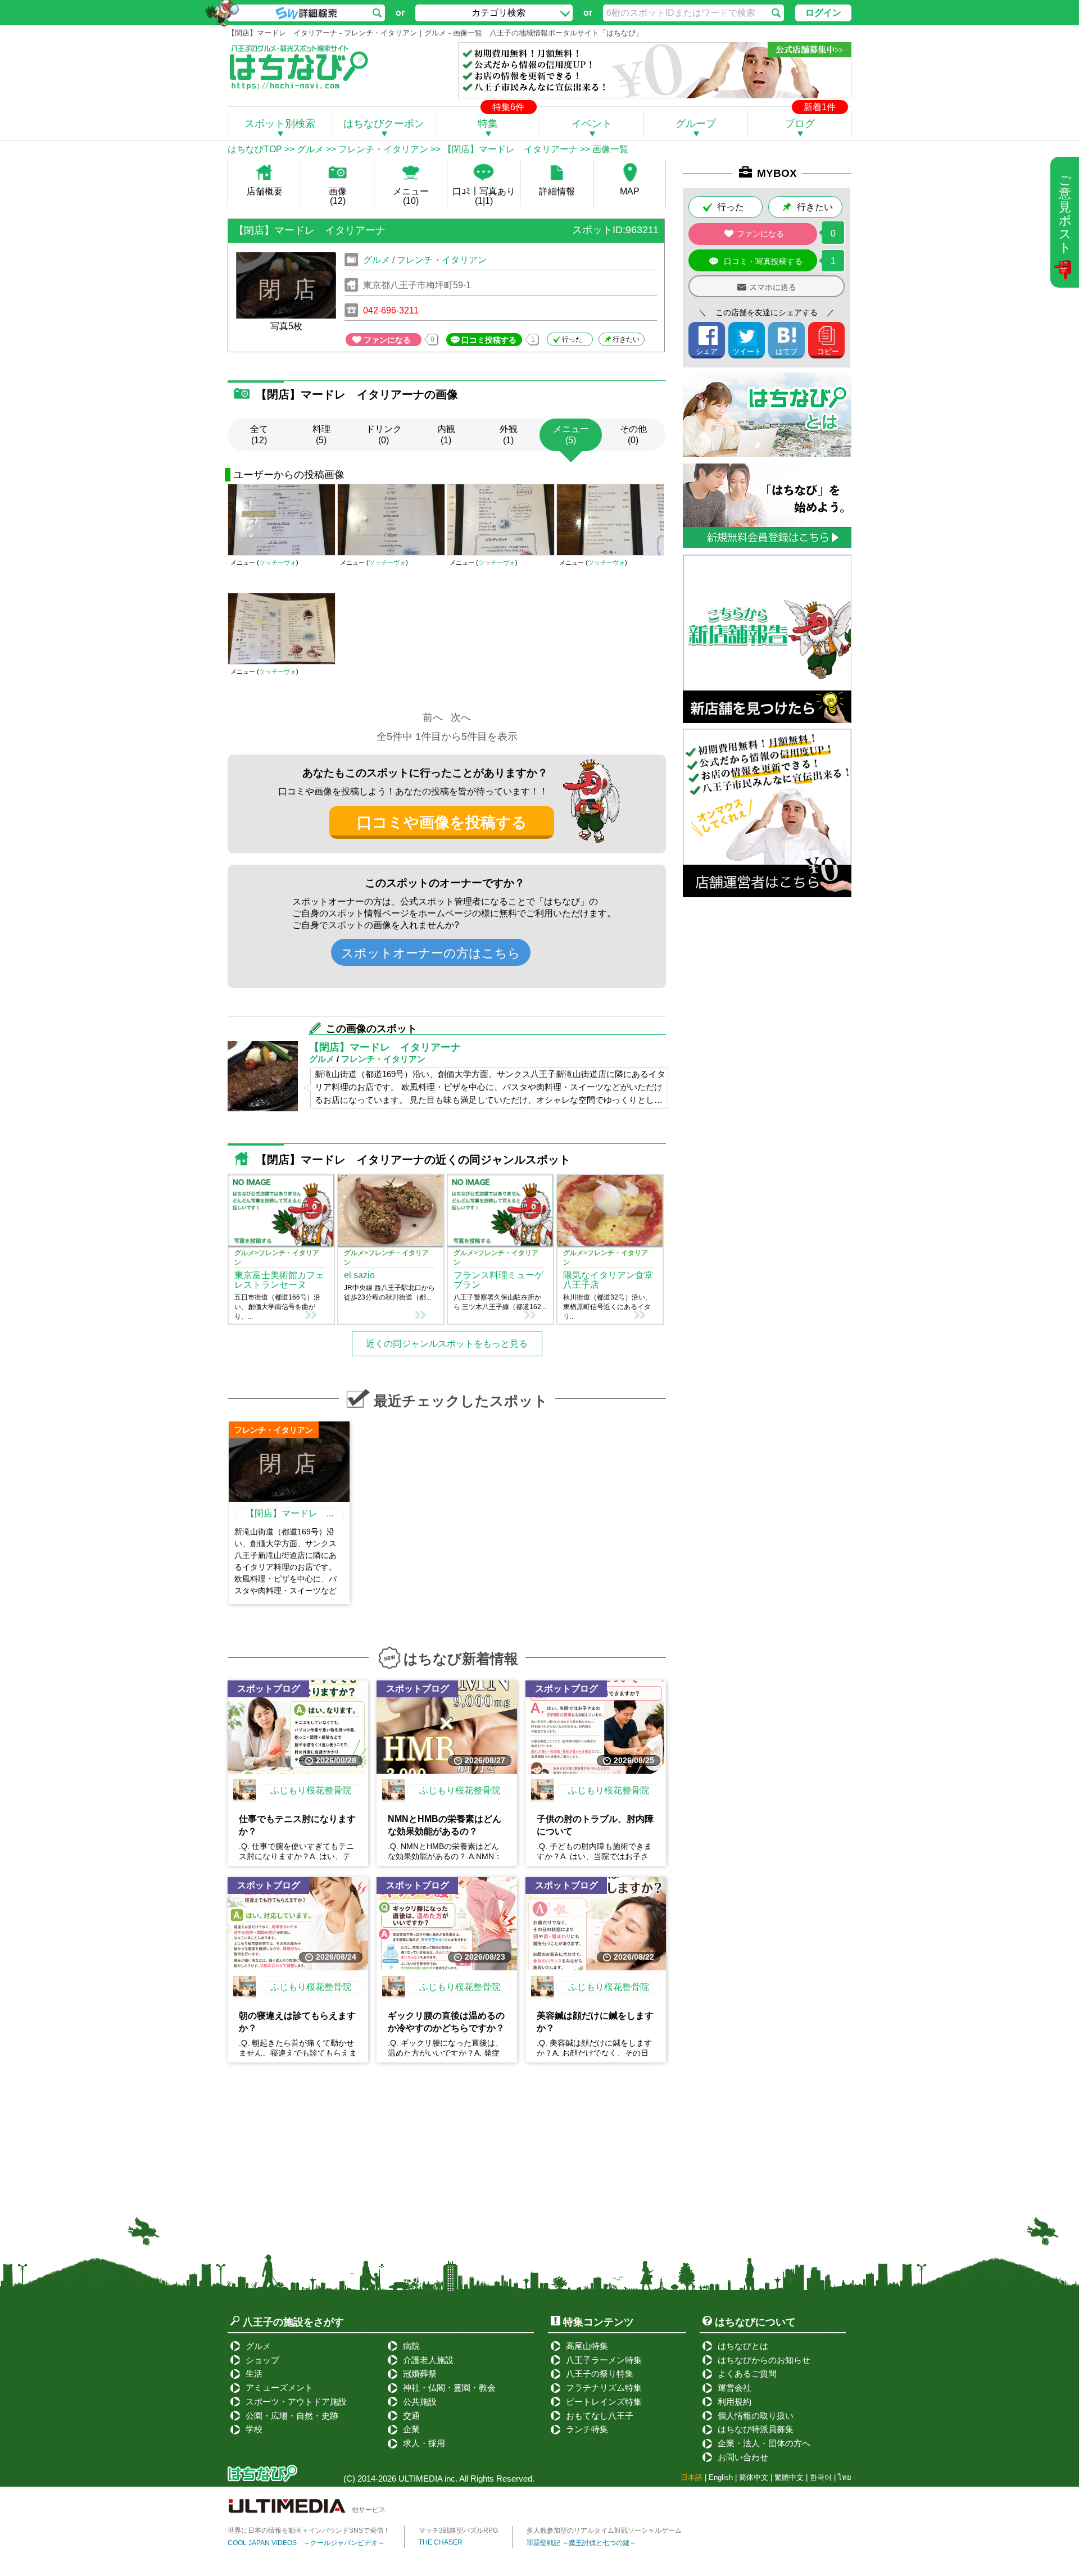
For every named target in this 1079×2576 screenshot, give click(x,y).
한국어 (821, 2477)
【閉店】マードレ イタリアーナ (510, 149)
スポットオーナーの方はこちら (431, 953)
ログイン (823, 13)
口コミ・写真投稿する (763, 261)
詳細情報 (557, 191)
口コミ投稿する (489, 340)
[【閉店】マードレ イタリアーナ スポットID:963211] (446, 246)
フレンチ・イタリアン (383, 149)
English (721, 2477)
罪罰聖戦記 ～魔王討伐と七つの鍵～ (581, 2543)
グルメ (310, 149)
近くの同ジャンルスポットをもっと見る (447, 1344)
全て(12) (259, 435)
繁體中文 (789, 2477)
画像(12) (338, 196)
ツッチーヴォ (278, 562)
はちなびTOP (255, 149)
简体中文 (754, 2477)
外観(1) (509, 435)
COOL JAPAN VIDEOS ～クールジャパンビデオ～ (306, 2543)
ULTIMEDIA (420, 2479)
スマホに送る (773, 287)
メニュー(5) (571, 435)
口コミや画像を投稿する (442, 823)
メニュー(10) (411, 196)
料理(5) (321, 435)
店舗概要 (265, 191)
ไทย (845, 2477)
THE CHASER (441, 2542)
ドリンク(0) (384, 435)
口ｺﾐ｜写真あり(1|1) (484, 196)
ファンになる (387, 340)
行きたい (626, 339)
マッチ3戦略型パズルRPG (458, 2530)
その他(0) (633, 435)
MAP (630, 191)
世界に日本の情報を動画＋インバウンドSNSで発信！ (309, 2530)
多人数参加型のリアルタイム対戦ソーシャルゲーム (604, 2530)
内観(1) (446, 435)
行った (572, 339)
